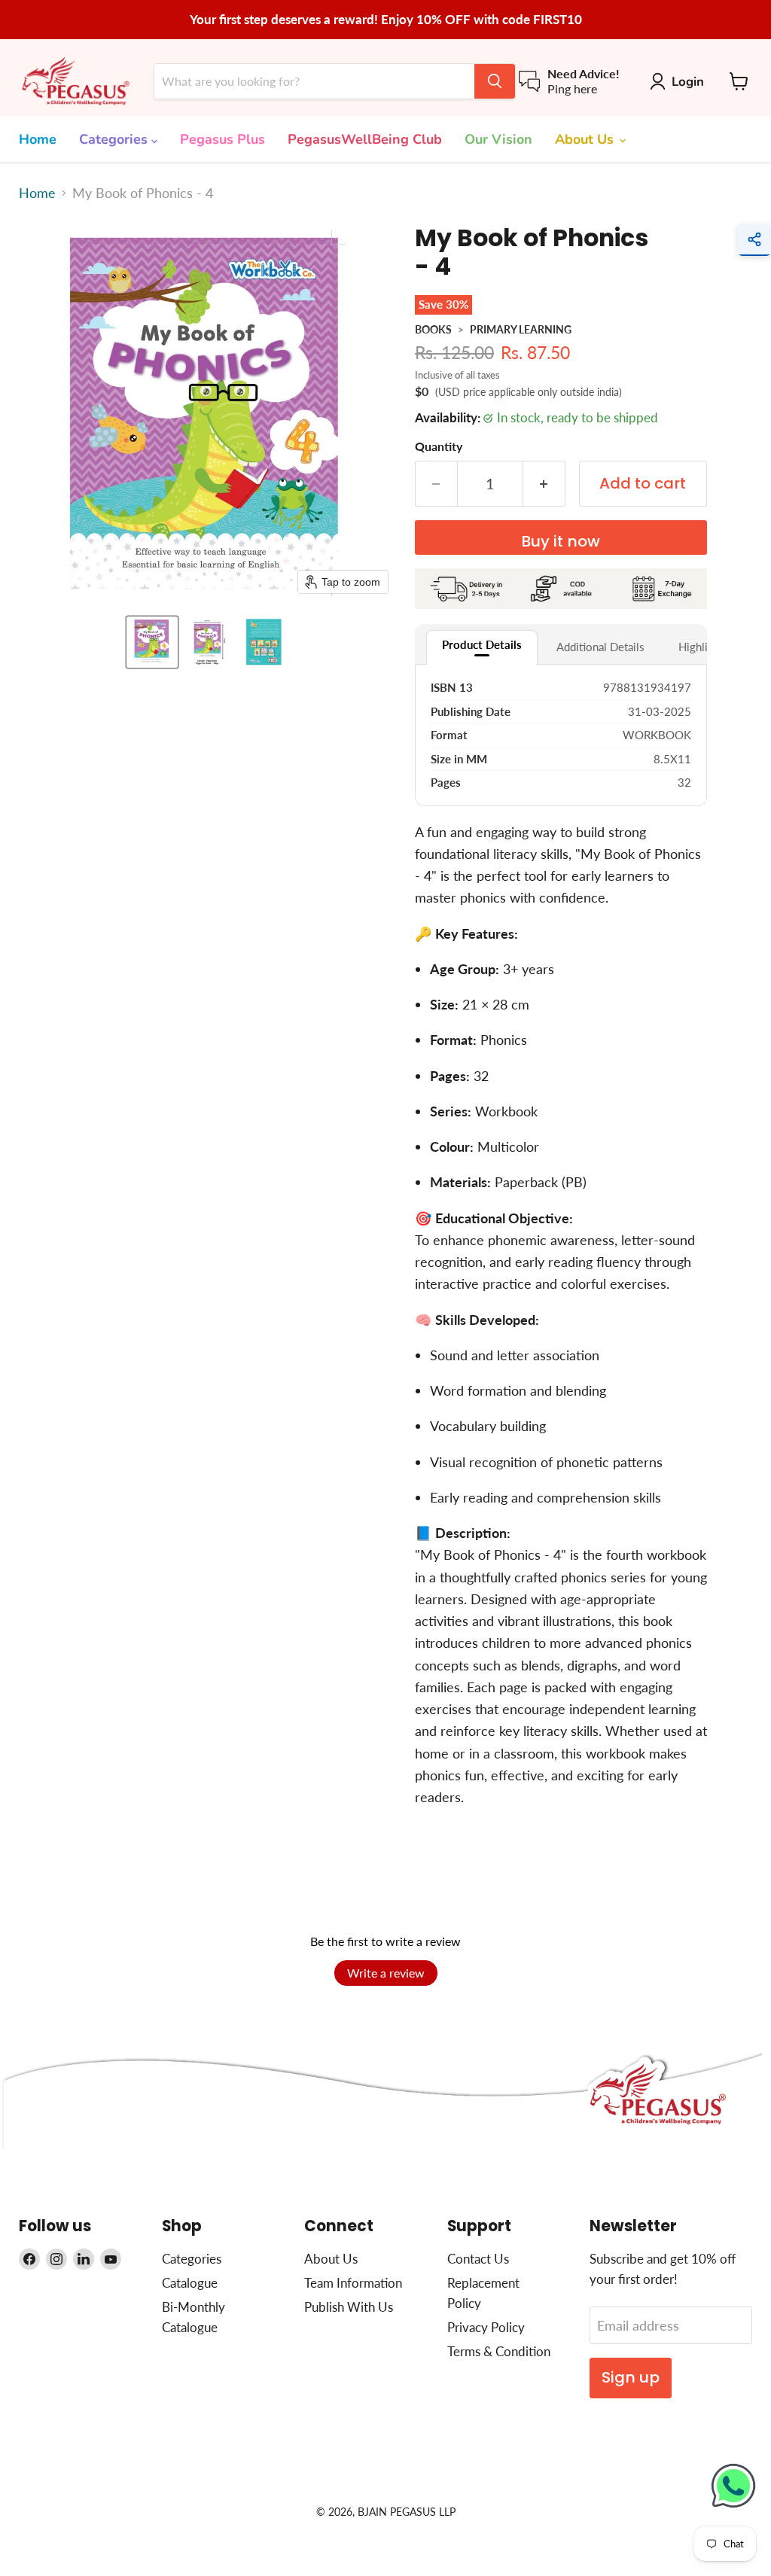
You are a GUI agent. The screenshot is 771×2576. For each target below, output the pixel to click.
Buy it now (561, 541)
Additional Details (600, 647)
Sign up (631, 2377)
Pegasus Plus (222, 139)
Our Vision (498, 139)
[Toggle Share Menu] (754, 240)
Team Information (353, 2283)
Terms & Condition (499, 2351)
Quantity (439, 446)
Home (38, 139)
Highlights (704, 647)
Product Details (482, 644)
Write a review (386, 1973)
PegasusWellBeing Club (365, 139)
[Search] (495, 81)
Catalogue (190, 2283)
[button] (152, 642)
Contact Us (478, 2259)
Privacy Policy (486, 2327)
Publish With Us (349, 2307)
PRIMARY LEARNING (521, 329)
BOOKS (433, 329)
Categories (115, 139)
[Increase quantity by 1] (544, 484)
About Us (586, 139)
